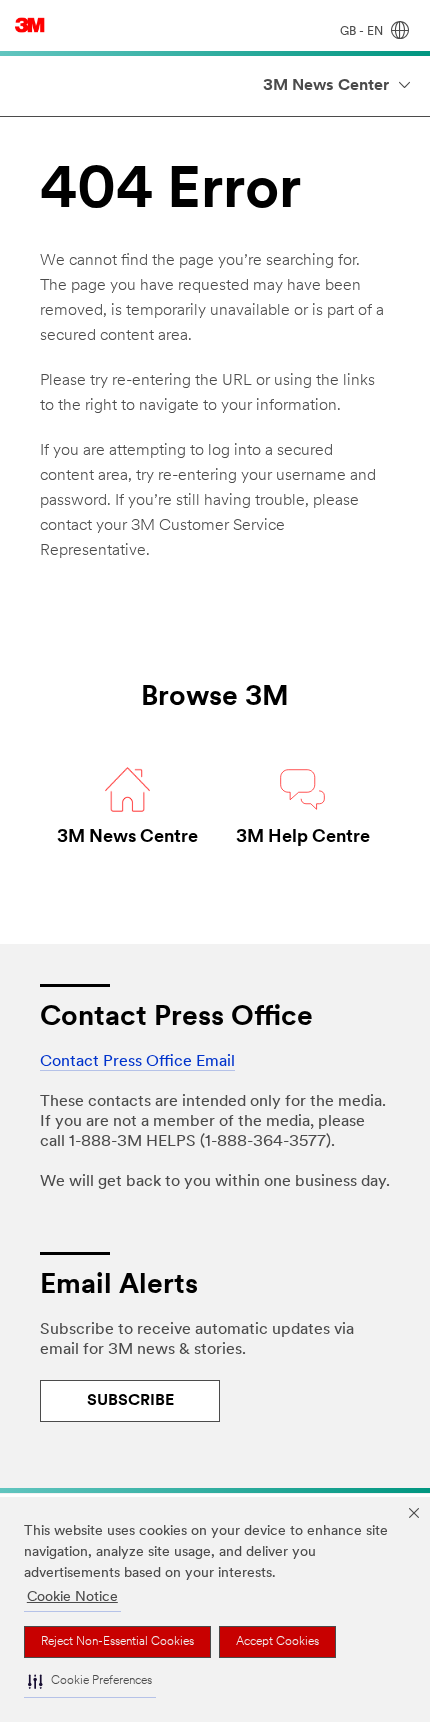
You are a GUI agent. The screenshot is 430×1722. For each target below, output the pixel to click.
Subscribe (130, 1401)
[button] (90, 1682)
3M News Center (326, 86)
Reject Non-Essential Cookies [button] (117, 1642)
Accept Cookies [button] (277, 1642)
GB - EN (363, 32)
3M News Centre (127, 838)
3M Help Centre (303, 838)
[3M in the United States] (30, 25)
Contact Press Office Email (137, 1062)
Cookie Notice (72, 1597)
